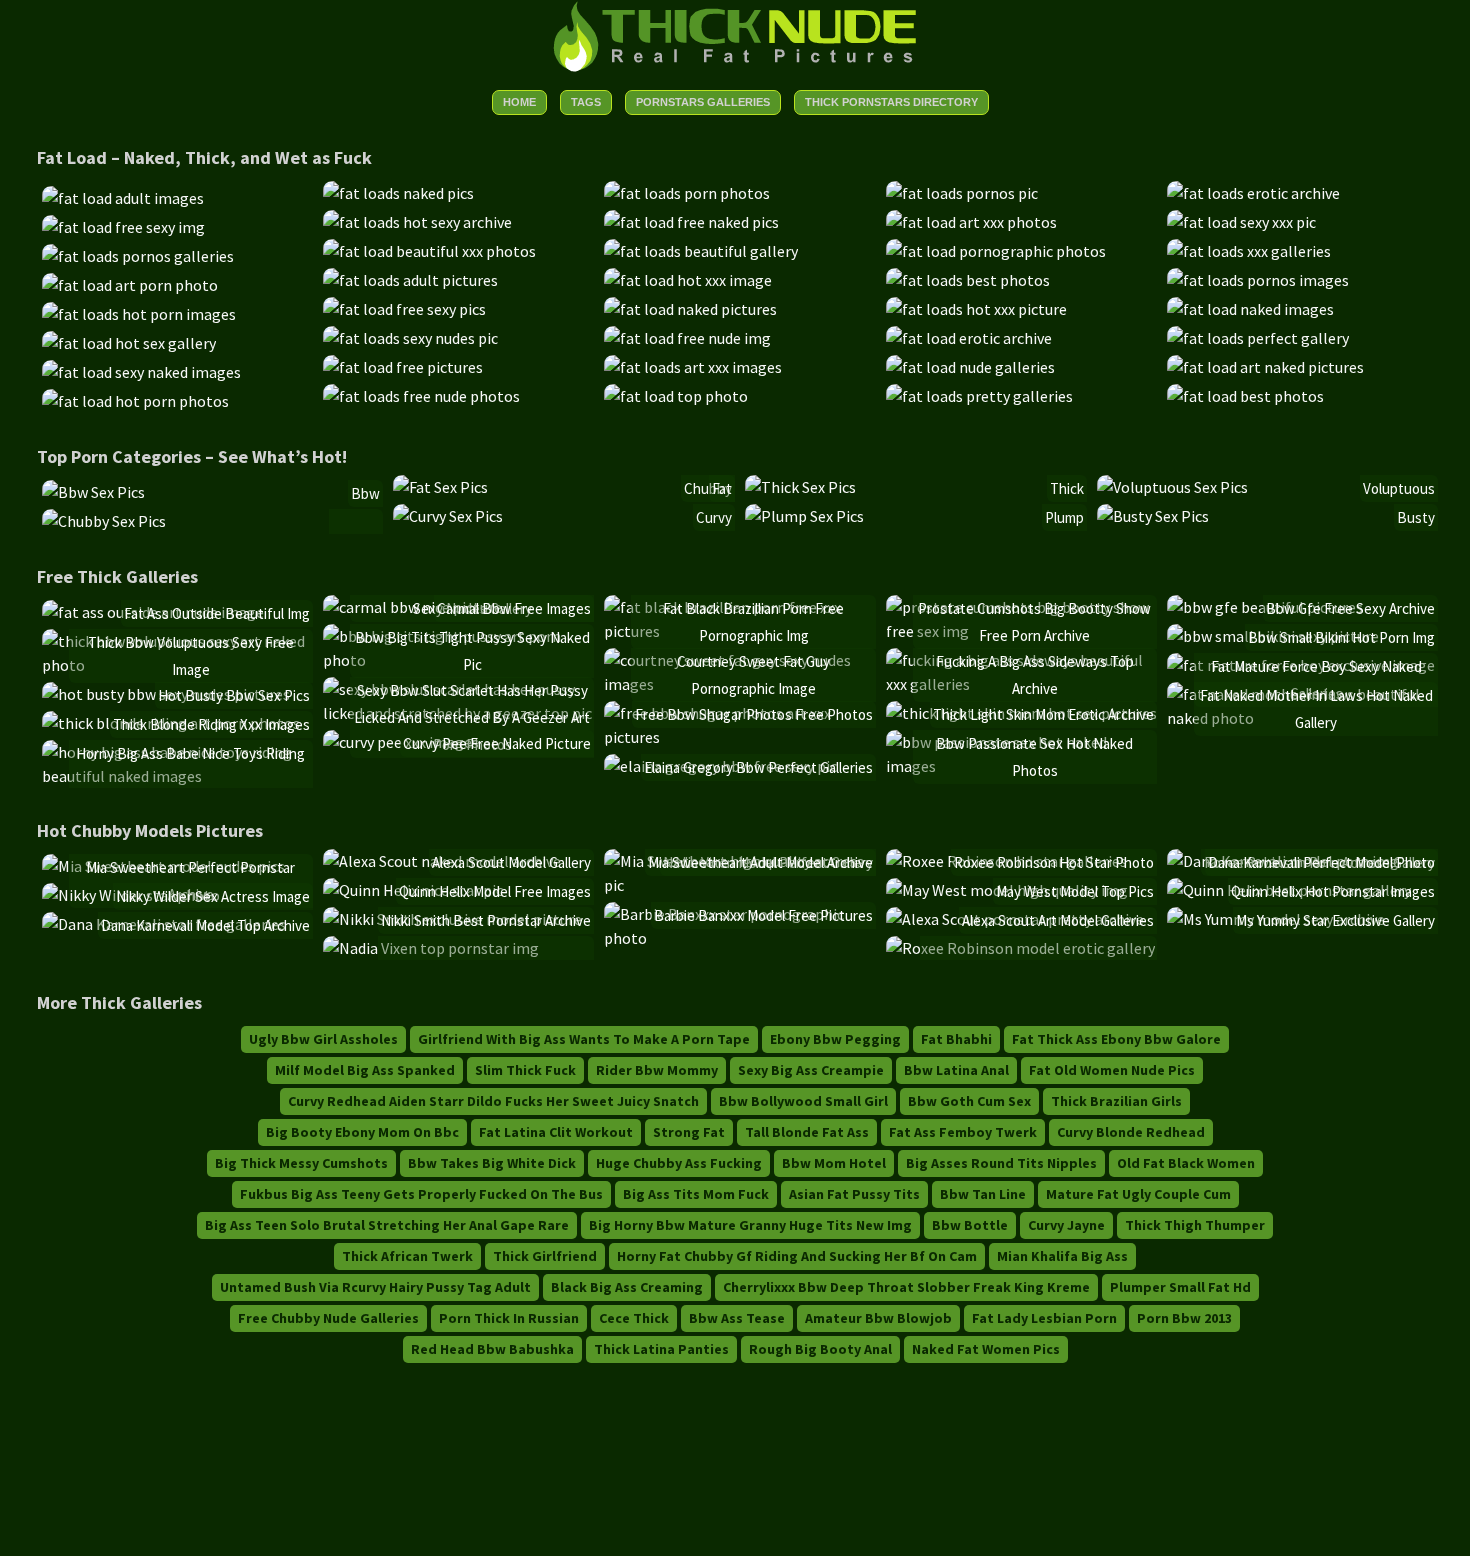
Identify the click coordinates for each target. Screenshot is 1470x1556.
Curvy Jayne (1066, 1225)
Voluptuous (1399, 488)
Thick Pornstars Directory (891, 102)
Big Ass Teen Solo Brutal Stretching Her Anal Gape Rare (387, 1225)
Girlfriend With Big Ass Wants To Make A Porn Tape (584, 1039)
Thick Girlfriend (545, 1256)
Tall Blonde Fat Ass (807, 1132)
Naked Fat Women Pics (986, 1349)
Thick (1067, 488)
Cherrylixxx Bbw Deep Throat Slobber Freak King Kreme (906, 1287)
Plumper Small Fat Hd (1180, 1287)
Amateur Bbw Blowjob (878, 1318)
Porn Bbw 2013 (1184, 1318)
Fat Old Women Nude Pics (1112, 1070)
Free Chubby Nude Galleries (328, 1318)
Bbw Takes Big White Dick (492, 1163)
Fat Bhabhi (956, 1039)
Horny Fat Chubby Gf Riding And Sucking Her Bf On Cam (797, 1256)
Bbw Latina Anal (956, 1070)
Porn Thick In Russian (509, 1318)
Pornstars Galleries (703, 102)
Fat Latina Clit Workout (556, 1132)
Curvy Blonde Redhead (1131, 1132)
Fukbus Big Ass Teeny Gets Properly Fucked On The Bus (421, 1194)
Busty (1416, 517)
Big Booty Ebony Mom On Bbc (362, 1132)
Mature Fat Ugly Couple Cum (1138, 1194)
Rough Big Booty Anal (820, 1349)
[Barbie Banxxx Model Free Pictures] (739, 938)
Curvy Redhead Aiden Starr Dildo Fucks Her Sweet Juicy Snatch (493, 1101)
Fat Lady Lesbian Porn (1044, 1318)
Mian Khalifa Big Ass (1062, 1256)
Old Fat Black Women (1186, 1163)
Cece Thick (634, 1318)
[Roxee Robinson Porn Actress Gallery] (1020, 948)
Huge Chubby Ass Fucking (679, 1163)
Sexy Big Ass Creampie (811, 1070)
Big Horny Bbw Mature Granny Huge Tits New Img (750, 1225)
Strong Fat (689, 1132)
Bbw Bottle (970, 1225)
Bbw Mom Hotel (834, 1163)
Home (519, 102)
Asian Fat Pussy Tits (854, 1194)
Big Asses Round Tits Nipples (1001, 1163)
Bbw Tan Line (983, 1194)
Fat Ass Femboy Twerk (963, 1132)
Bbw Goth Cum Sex (969, 1101)
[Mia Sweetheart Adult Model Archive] (739, 885)
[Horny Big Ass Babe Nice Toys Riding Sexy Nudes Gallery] (177, 776)
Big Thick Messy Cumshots (301, 1163)
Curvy (714, 517)
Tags (586, 102)
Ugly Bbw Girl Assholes (323, 1039)
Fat (722, 488)
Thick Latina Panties (661, 1349)
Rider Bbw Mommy (657, 1070)
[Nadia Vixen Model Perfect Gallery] (431, 948)
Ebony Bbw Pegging (835, 1039)
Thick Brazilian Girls (1116, 1101)
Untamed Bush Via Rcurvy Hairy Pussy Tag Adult (375, 1287)
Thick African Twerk (407, 1256)
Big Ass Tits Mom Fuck (696, 1194)
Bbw (365, 493)
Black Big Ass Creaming (627, 1287)
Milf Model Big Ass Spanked (365, 1070)
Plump (1064, 517)
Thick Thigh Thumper (1195, 1225)
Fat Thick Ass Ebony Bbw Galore (1116, 1039)
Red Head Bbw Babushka (492, 1349)
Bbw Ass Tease (737, 1318)
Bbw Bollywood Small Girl (803, 1101)
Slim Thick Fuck (525, 1070)
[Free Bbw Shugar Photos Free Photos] (739, 737)
